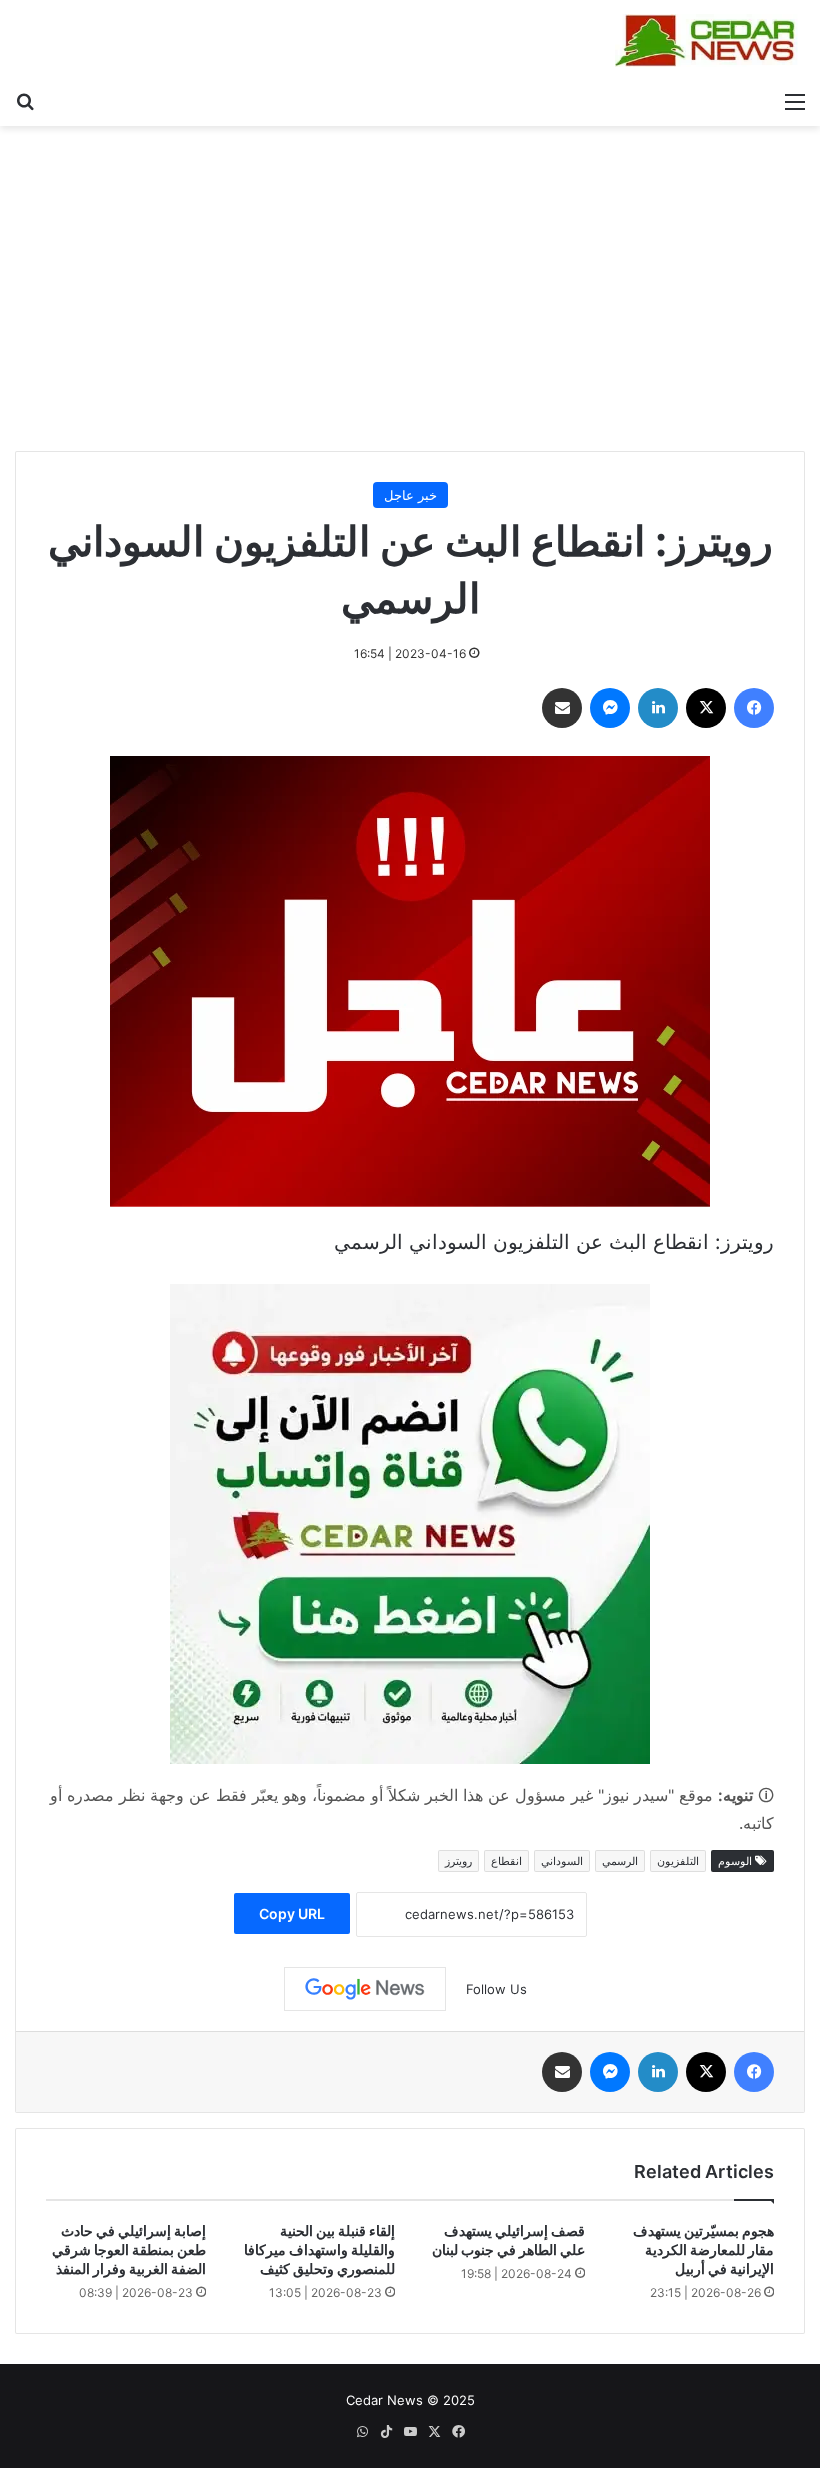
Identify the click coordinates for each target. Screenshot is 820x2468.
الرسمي (620, 1861)
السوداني (562, 1861)
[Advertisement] (410, 296)
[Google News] (365, 1989)
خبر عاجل (410, 495)
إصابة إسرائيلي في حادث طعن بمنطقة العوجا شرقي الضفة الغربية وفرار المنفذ (129, 2249)
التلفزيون (678, 1861)
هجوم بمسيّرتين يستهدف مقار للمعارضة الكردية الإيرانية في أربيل (703, 2249)
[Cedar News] (710, 40)
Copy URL (292, 1913)
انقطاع (506, 1861)
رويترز (458, 1861)
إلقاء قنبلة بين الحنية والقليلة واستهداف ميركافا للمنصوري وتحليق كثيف (319, 2249)
